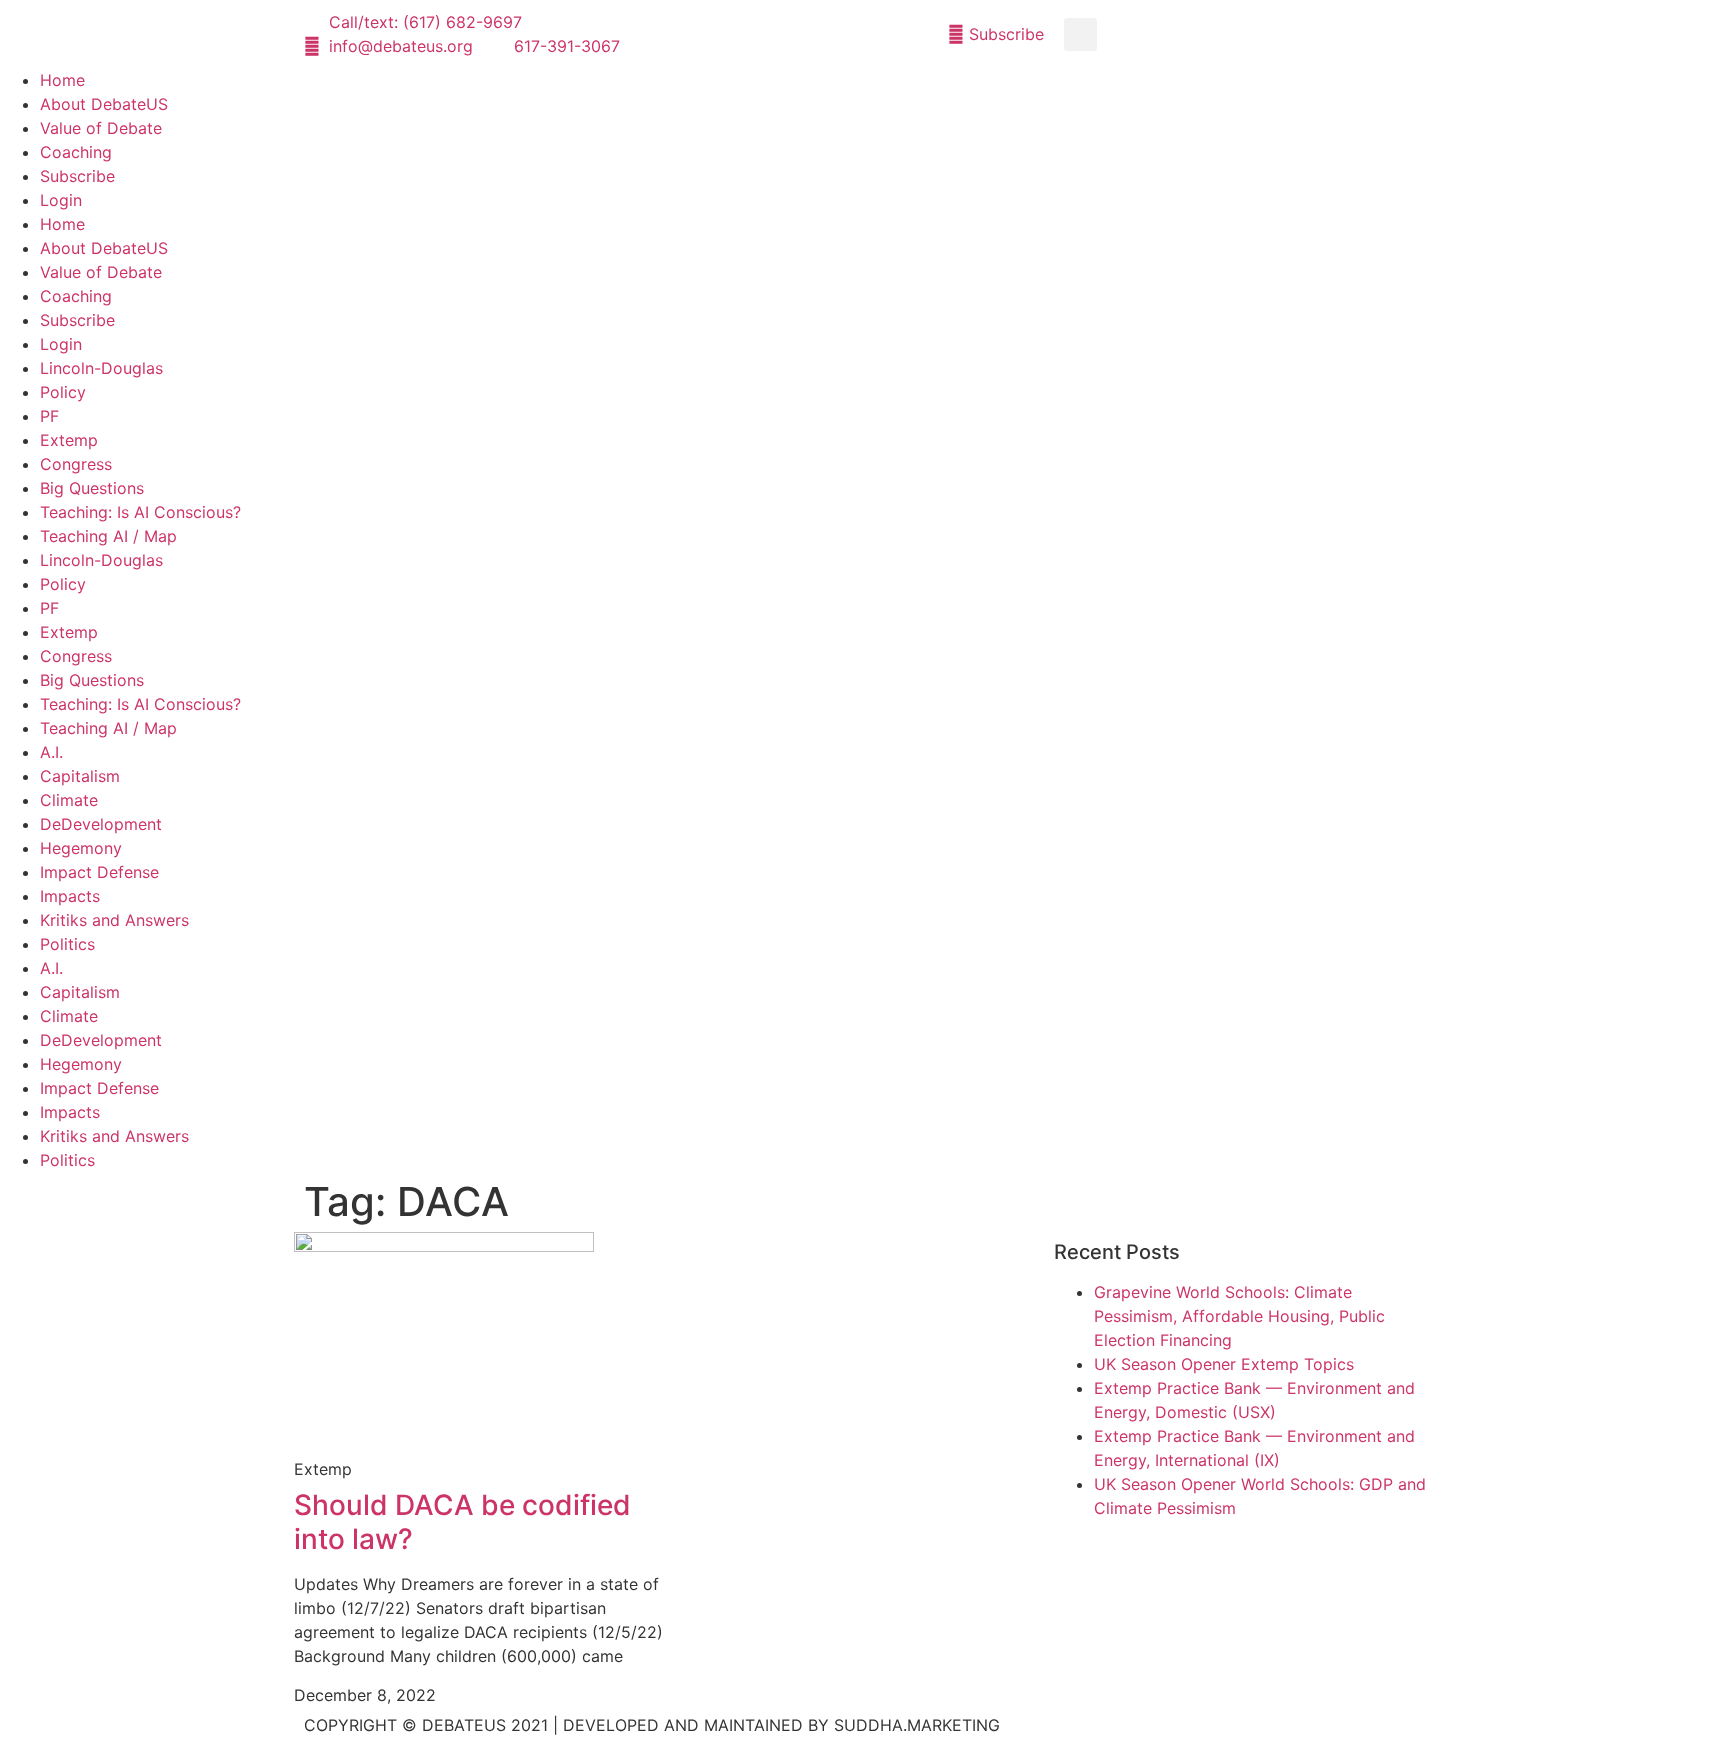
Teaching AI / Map (108, 536)
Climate (69, 800)
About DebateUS (104, 104)
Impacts (70, 896)
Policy (63, 392)
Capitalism (80, 776)
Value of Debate (101, 128)
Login (61, 200)
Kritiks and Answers (114, 920)
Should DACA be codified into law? (462, 1522)
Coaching (76, 152)
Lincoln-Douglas (101, 368)
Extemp (69, 440)
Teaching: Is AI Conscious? (140, 512)
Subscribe (77, 176)
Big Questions (92, 488)
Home (62, 80)
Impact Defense (99, 872)
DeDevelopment (101, 824)
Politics (67, 944)
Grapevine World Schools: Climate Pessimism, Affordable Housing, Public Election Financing (1239, 1316)
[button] (1080, 34)
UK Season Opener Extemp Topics (1224, 1364)
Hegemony (81, 848)
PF (49, 416)
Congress (76, 464)
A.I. (51, 752)
